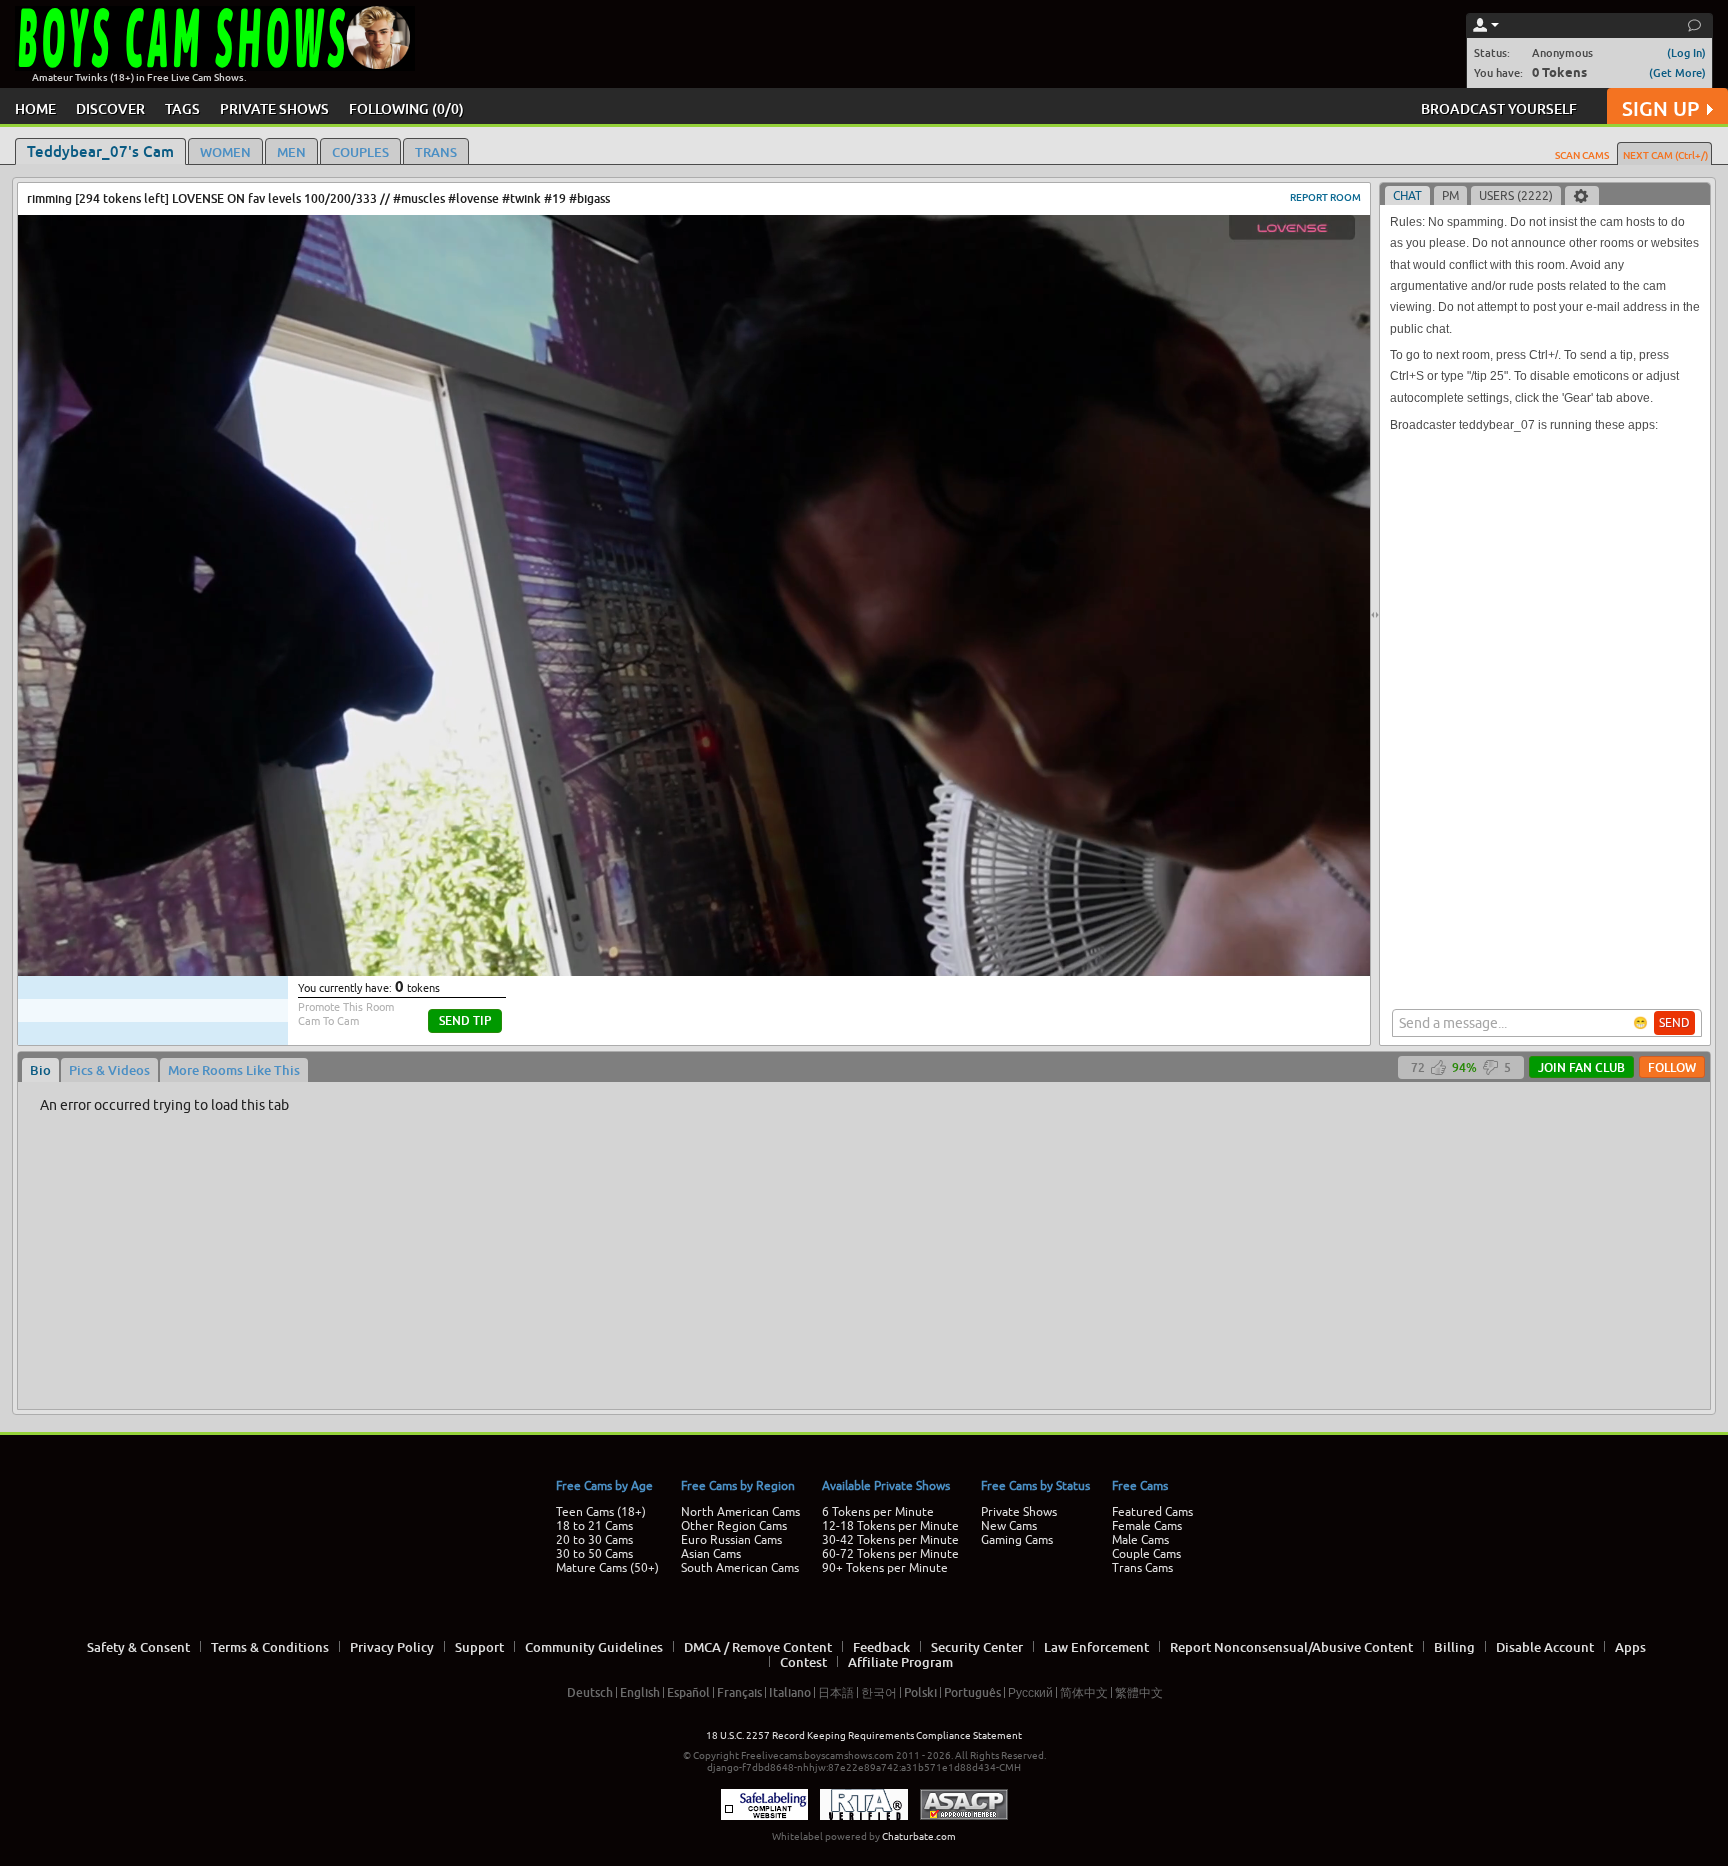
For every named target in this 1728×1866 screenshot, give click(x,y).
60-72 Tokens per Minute (890, 1554)
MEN (291, 152)
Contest (803, 1662)
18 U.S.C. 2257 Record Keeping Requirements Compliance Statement (864, 1735)
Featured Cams (1152, 1512)
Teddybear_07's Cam (100, 151)
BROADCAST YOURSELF (1499, 108)
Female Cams (1147, 1526)
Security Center (977, 1647)
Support (479, 1647)
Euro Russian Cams (731, 1540)
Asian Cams (711, 1554)
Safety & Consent (138, 1647)
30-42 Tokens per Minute (890, 1540)
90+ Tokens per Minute (885, 1568)
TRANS (436, 152)
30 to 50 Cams (594, 1554)
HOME (35, 108)
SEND (1674, 1023)
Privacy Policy (392, 1647)
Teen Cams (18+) (601, 1512)
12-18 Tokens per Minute (890, 1526)
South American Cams (740, 1568)
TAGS (182, 108)
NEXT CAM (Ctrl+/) (1665, 155)
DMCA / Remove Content (758, 1647)
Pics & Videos (109, 1070)
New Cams (1009, 1526)
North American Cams (740, 1512)
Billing (1454, 1647)
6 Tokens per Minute (878, 1512)
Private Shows (1019, 1512)
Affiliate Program (900, 1662)
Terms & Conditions (270, 1647)
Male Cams (1140, 1540)
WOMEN (225, 152)
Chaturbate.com (919, 1836)
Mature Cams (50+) (607, 1568)
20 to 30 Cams (594, 1540)
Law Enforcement (1096, 1647)
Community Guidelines (594, 1647)
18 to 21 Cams (594, 1526)
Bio (40, 1070)
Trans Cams (1142, 1568)
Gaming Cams (1017, 1540)
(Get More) (1677, 72)
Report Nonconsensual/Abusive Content (1291, 1647)
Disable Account (1545, 1647)
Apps (1630, 1647)
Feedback (881, 1647)
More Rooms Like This (234, 1070)
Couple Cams (1146, 1554)
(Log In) (1686, 52)
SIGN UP (1660, 108)
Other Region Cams (734, 1526)
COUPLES (360, 152)
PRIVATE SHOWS (274, 108)
